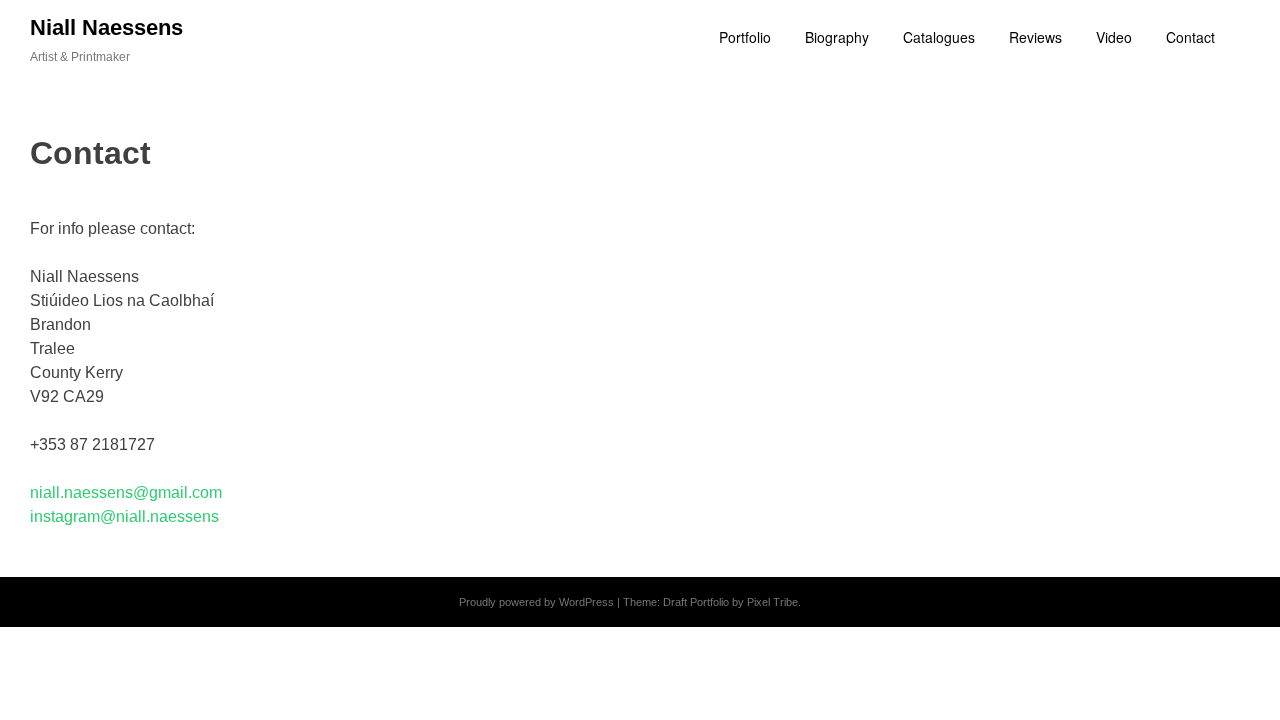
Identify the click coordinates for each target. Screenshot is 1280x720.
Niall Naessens (106, 27)
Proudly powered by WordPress (536, 602)
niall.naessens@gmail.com (126, 492)
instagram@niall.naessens (124, 516)
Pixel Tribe (772, 602)
